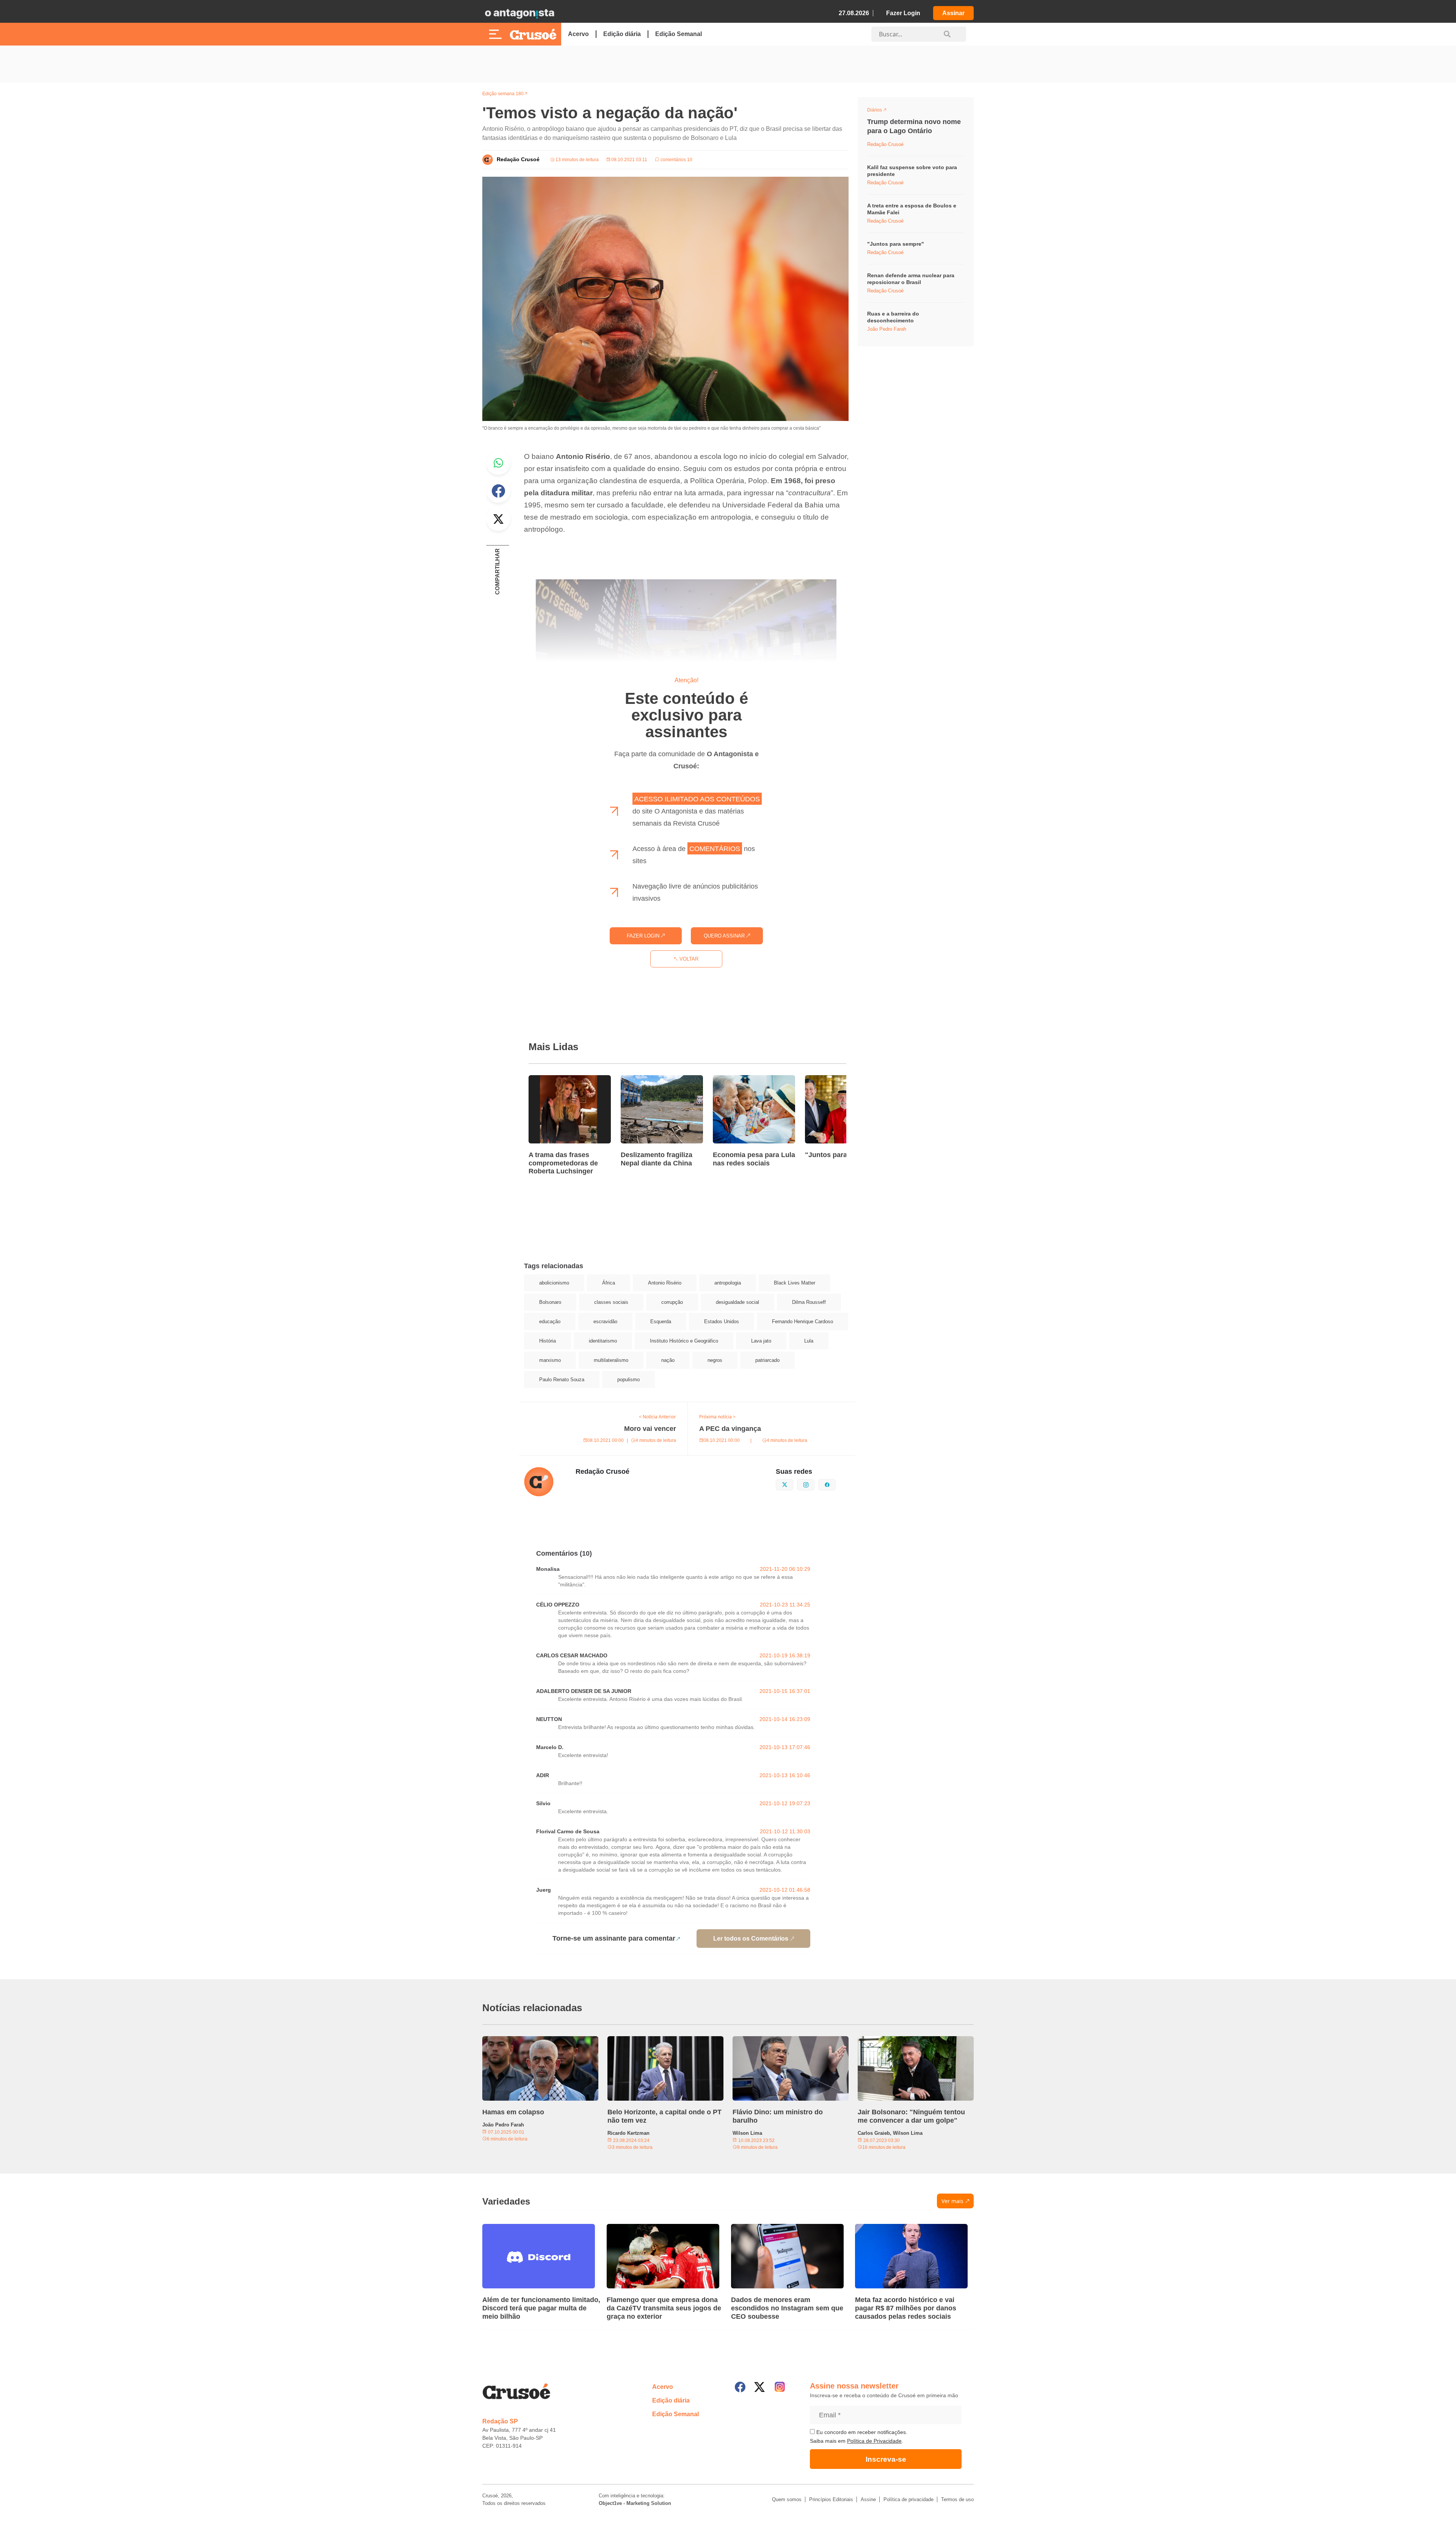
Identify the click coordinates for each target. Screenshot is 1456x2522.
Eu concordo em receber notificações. (861, 2432)
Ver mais (952, 2201)
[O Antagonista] (519, 13)
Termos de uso (957, 2499)
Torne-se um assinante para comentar (614, 1938)
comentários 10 (676, 160)
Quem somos (787, 2499)
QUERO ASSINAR (725, 936)
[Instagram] (780, 2387)
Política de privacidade (908, 2499)
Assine (868, 2499)
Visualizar (881, 111)
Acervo (578, 34)
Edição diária (622, 34)
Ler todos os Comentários (751, 1939)
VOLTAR (688, 959)
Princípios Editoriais (831, 2499)
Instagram (814, 1484)
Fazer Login (903, 13)
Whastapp (498, 463)
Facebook (498, 491)
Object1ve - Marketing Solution (635, 2503)
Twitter (498, 519)
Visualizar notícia (553, 1080)
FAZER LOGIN (644, 936)
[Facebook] (740, 2387)
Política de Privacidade (874, 2441)
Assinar (953, 13)
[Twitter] (759, 2387)
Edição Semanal (679, 34)
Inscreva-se (886, 2459)
